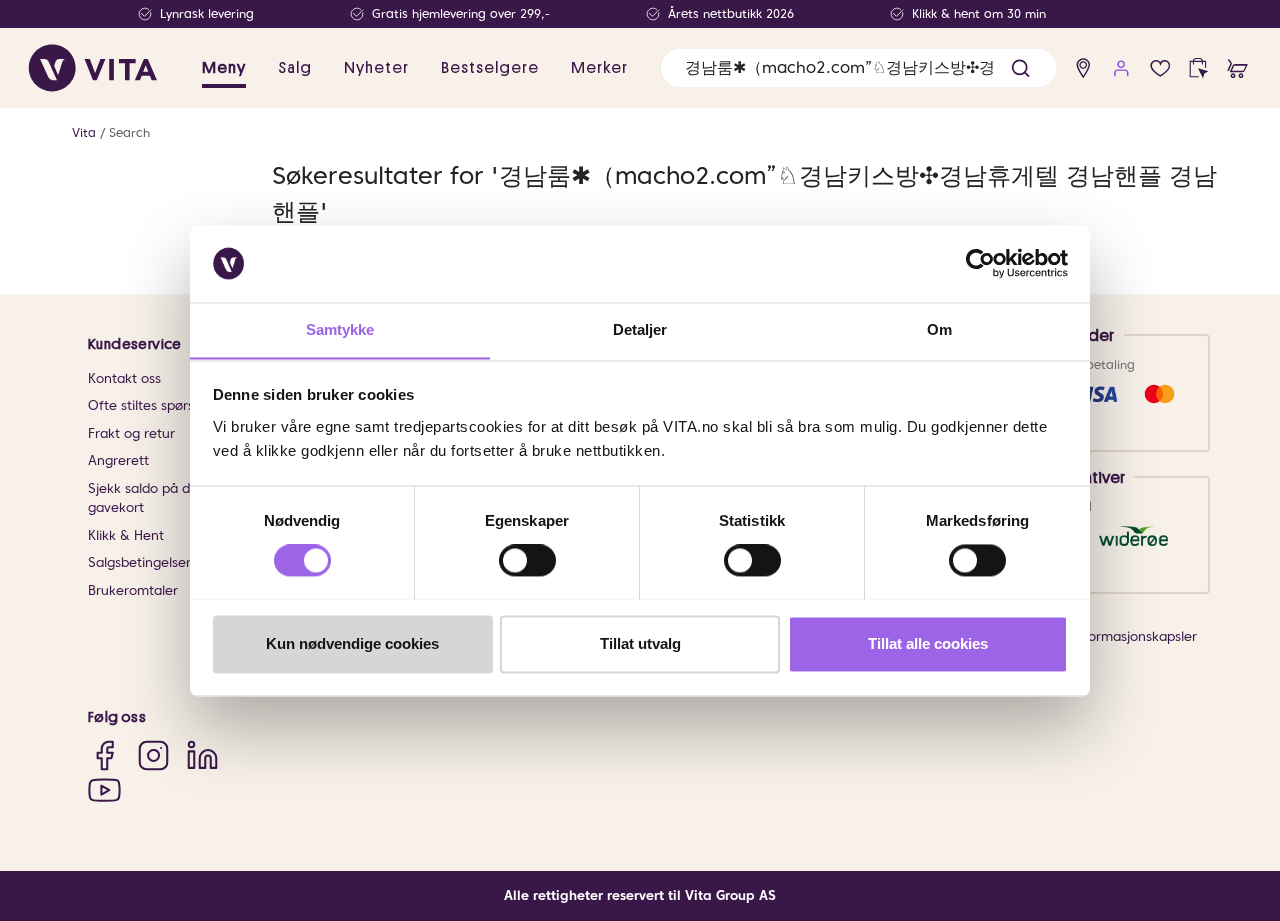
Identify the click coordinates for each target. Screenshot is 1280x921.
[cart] (1237, 68)
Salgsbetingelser (139, 562)
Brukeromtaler (133, 590)
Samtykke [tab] (340, 329)
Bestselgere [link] (490, 68)
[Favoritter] (1160, 68)
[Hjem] (93, 68)
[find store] (1083, 68)
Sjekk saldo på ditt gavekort (145, 498)
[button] (1020, 68)
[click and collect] (1198, 68)
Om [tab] (939, 329)
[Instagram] (153, 755)
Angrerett (118, 460)
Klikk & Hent (126, 535)
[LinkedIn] (202, 755)
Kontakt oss (124, 378)
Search (129, 132)
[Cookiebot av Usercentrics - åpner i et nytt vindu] (980, 263)
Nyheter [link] (376, 68)
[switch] (527, 560)
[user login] (1121, 68)
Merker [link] (599, 68)
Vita (84, 132)
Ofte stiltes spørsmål (152, 405)
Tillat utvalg (640, 643)
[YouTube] (104, 789)
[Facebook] (104, 755)
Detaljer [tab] (640, 329)
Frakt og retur (131, 433)
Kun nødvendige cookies (352, 643)
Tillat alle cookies (928, 643)
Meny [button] (224, 68)
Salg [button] (295, 68)
